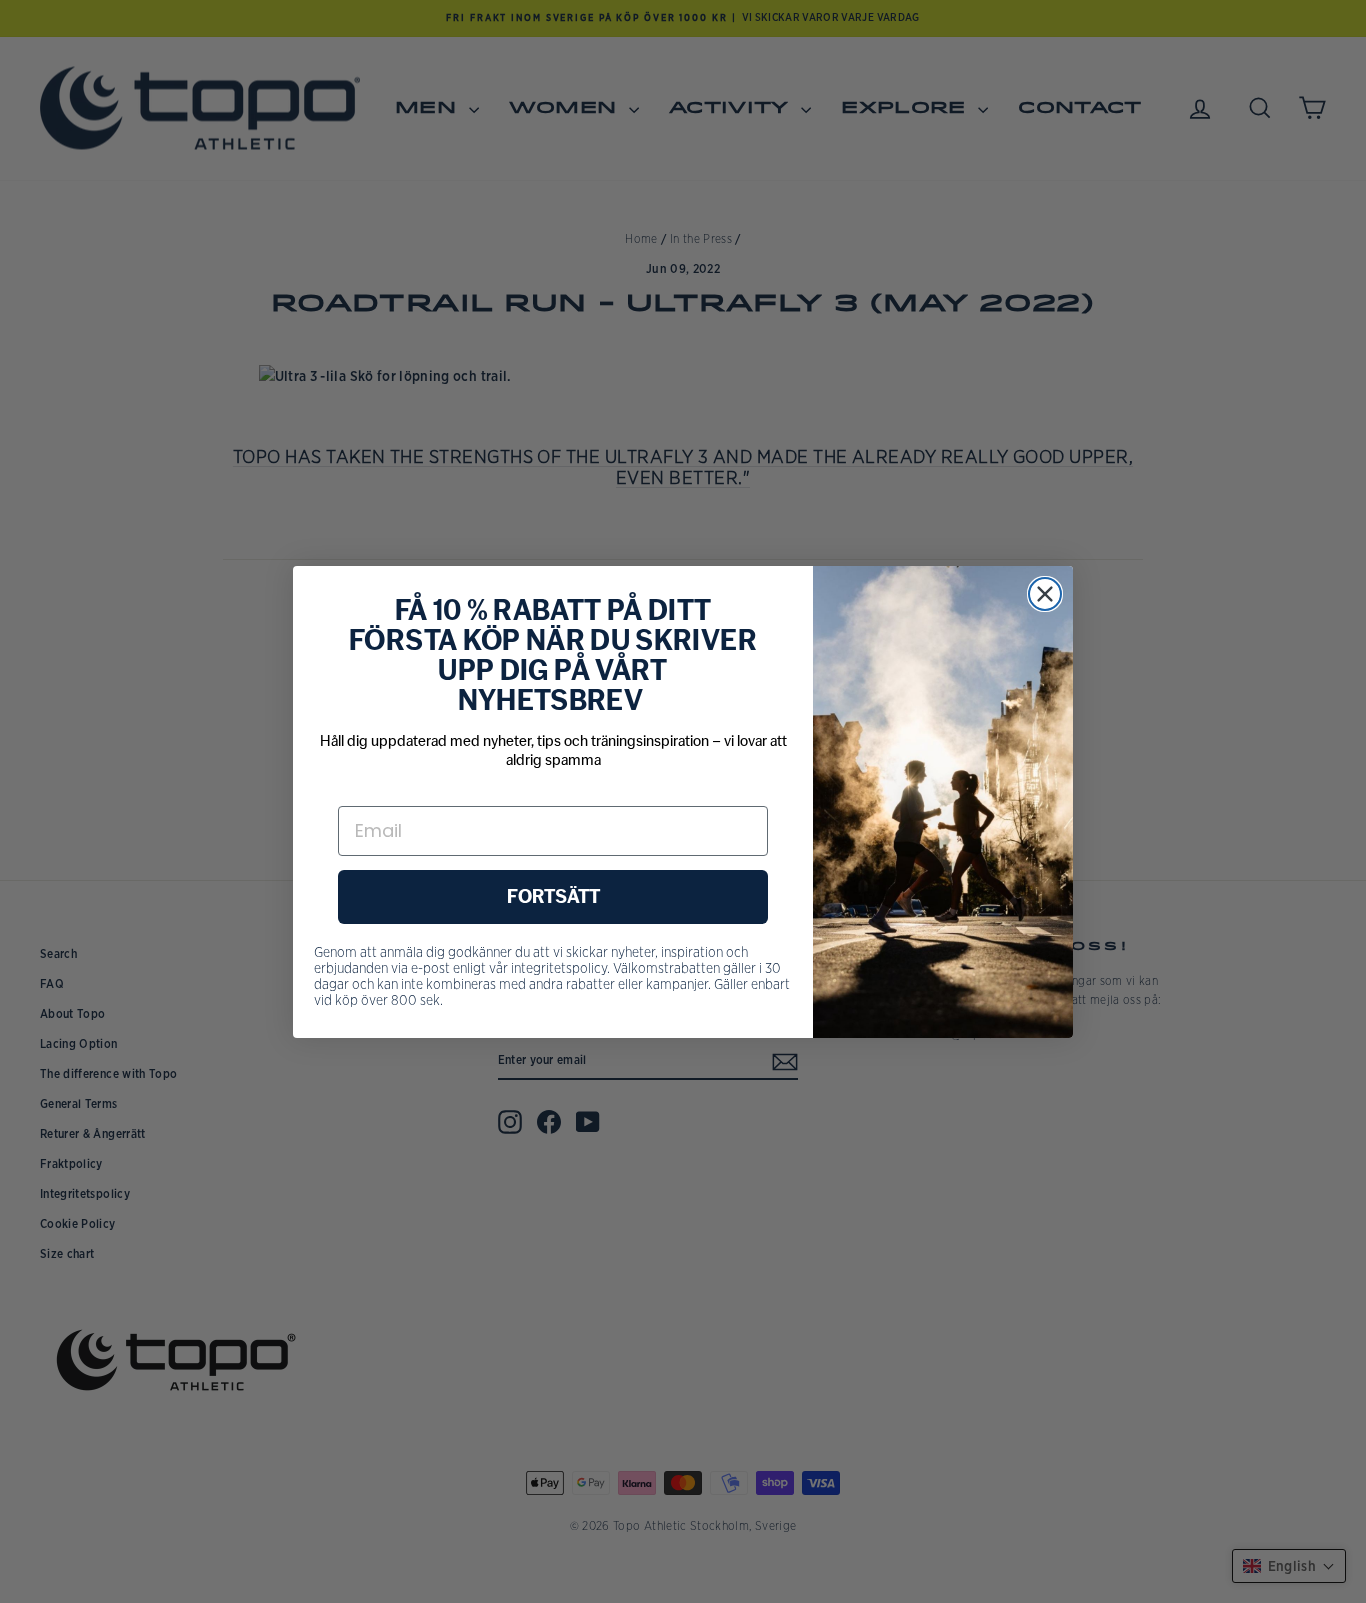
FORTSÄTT (553, 897)
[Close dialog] (1045, 594)
